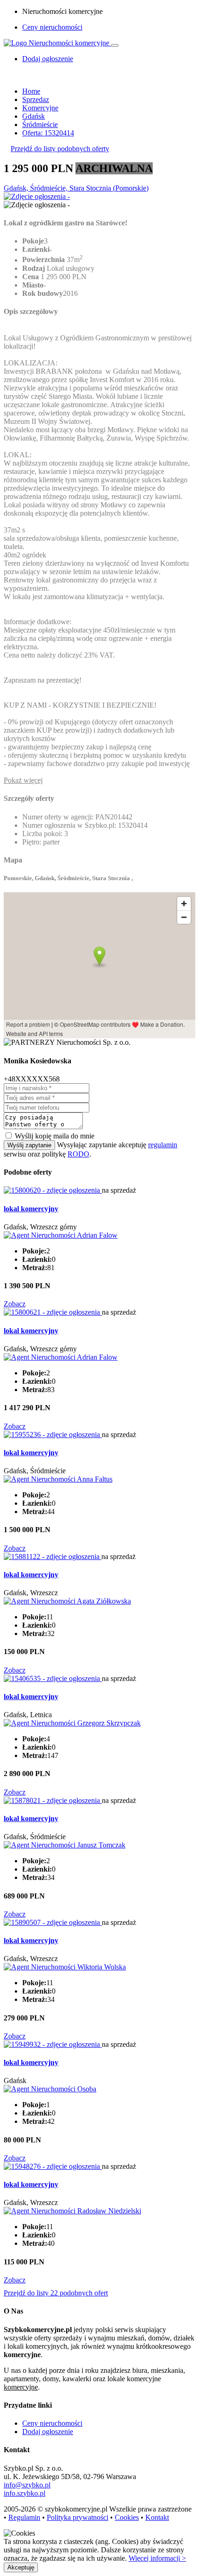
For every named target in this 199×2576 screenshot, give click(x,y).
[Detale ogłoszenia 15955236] (53, 1435)
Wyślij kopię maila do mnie (55, 1136)
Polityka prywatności (78, 2517)
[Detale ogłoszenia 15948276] (53, 2166)
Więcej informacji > (157, 2558)
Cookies (127, 2517)
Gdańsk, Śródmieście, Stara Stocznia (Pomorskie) (76, 188)
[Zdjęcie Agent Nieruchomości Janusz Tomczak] (65, 1845)
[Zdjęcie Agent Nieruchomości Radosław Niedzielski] (72, 2211)
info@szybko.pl (27, 2485)
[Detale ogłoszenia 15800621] (53, 1312)
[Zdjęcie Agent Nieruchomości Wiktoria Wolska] (65, 1967)
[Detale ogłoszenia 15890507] (53, 1922)
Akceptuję (21, 2567)
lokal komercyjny (31, 1209)
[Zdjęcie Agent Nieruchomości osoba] (50, 2089)
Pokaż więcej (23, 780)
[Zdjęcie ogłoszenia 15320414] (37, 196)
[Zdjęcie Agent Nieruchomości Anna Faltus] (58, 1479)
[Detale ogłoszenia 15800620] (53, 1190)
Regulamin (24, 2517)
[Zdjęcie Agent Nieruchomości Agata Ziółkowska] (67, 1601)
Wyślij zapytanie (29, 1145)
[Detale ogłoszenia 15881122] (53, 1556)
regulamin (163, 1145)
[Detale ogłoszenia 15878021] (53, 1800)
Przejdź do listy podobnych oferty (60, 149)
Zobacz (15, 1304)
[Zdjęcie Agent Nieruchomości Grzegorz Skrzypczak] (72, 1723)
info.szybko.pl (25, 2493)
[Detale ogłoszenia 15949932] (53, 2044)
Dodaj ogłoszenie (48, 2432)
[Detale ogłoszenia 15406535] (53, 1678)
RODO (78, 1154)
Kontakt (157, 2517)
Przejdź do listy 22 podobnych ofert (56, 2293)
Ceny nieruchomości (52, 27)
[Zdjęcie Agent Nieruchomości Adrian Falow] (61, 1235)
